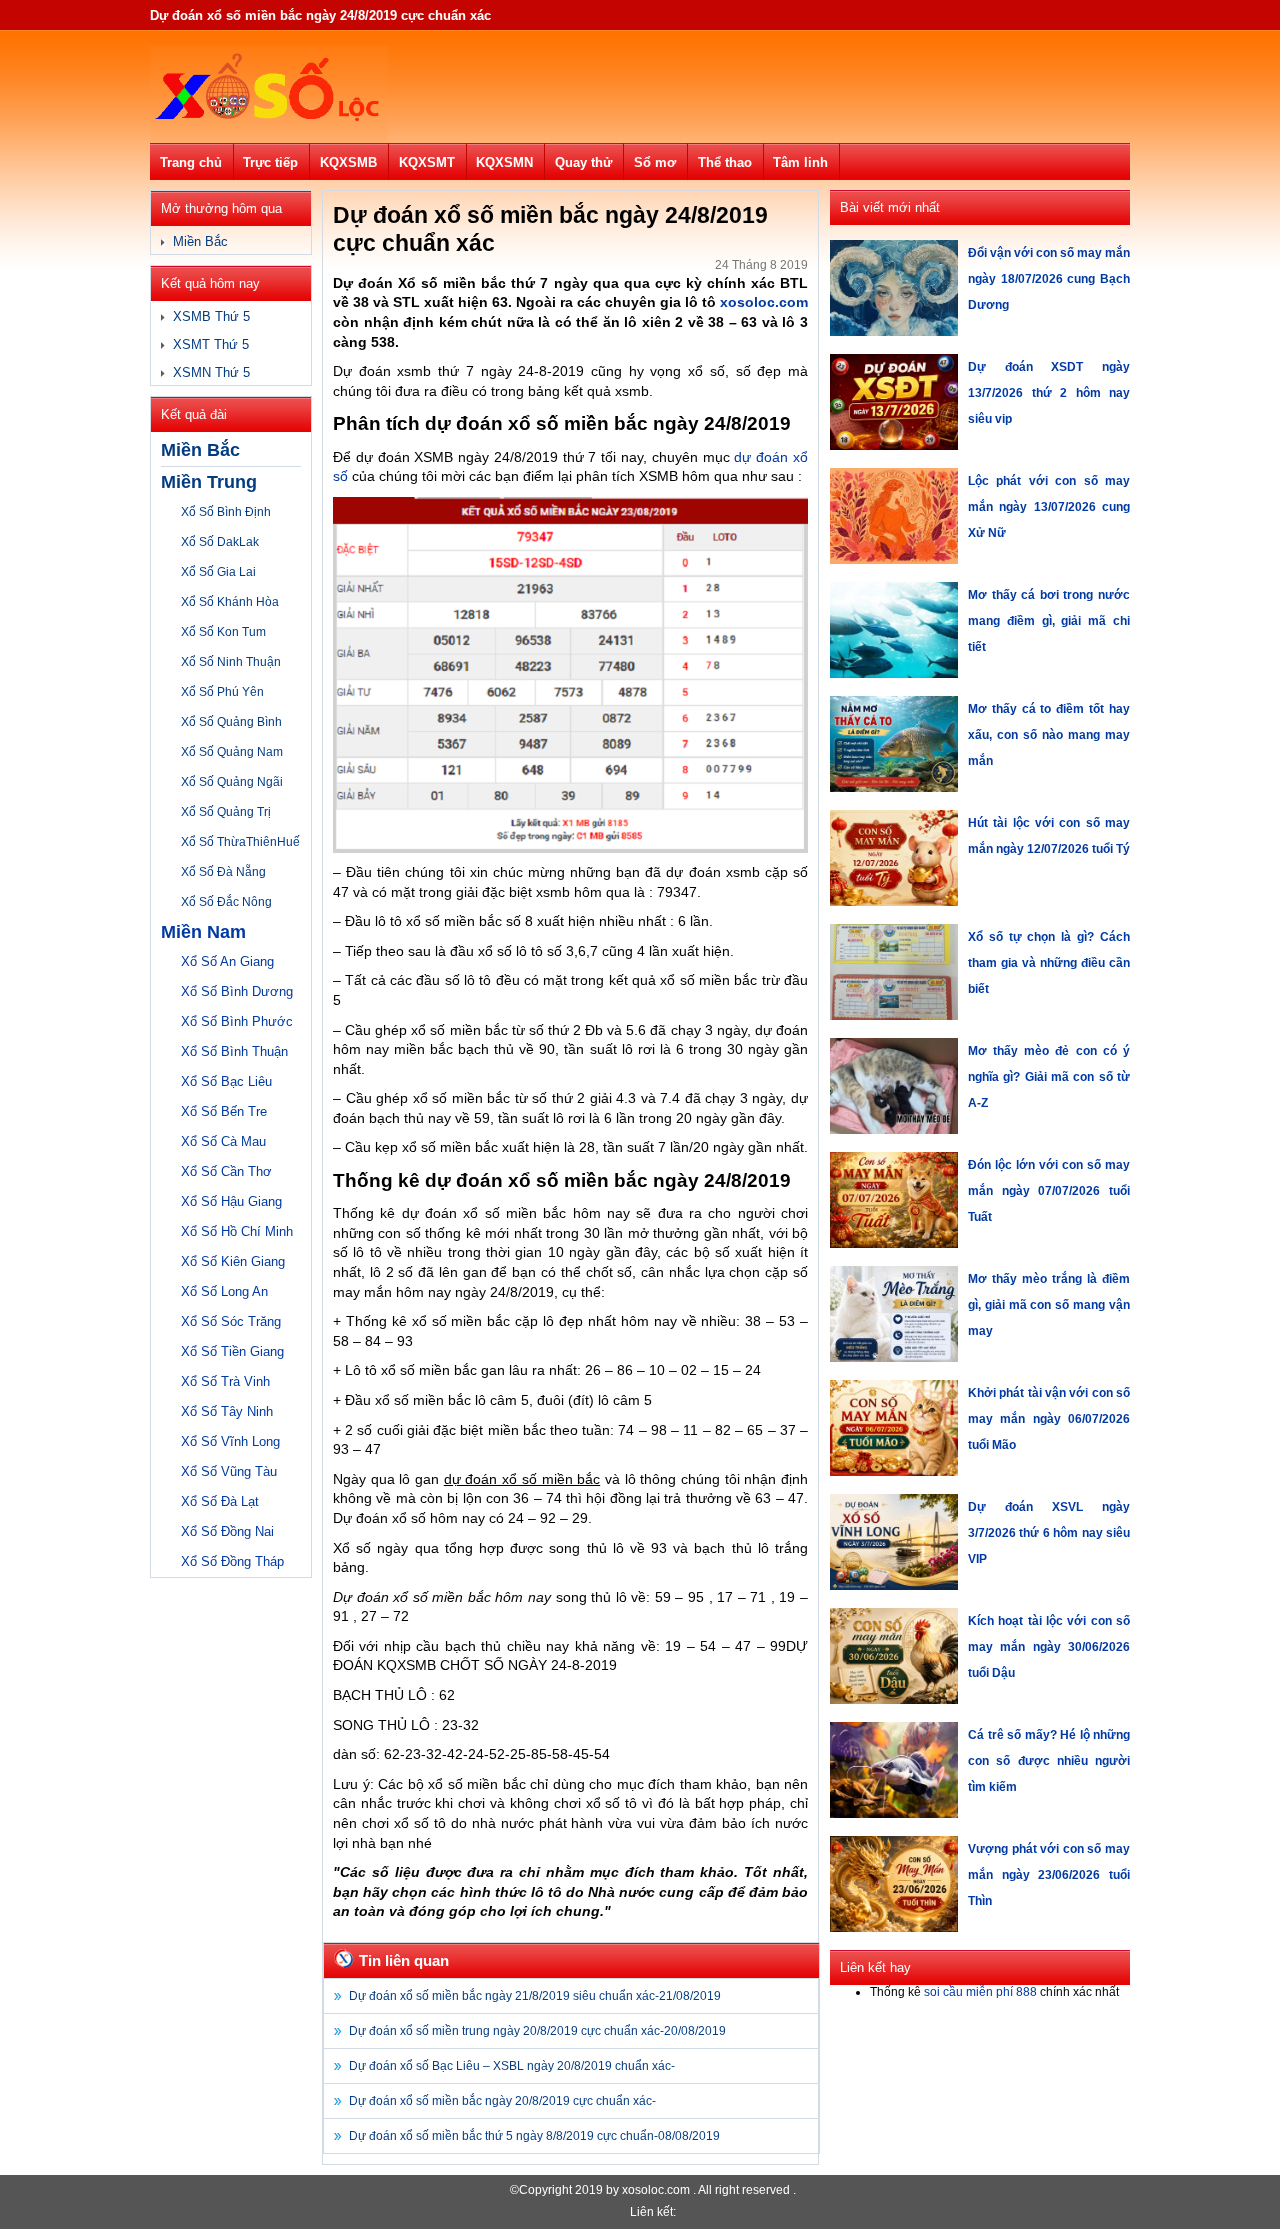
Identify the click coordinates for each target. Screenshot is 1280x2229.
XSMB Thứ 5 (211, 316)
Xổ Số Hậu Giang (231, 1201)
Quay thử (583, 162)
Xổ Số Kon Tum (223, 632)
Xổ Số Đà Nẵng (223, 872)
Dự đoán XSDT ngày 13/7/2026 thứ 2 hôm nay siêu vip (1049, 393)
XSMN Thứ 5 (211, 372)
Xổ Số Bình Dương (237, 991)
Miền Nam (203, 932)
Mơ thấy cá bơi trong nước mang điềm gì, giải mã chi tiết (1049, 621)
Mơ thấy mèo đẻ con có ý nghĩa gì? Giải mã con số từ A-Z (1049, 1077)
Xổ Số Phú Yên (222, 692)
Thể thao (725, 162)
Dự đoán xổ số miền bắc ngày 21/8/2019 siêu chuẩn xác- (535, 1996)
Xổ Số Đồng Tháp (232, 1561)
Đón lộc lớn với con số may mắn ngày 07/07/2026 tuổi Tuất (1049, 1191)
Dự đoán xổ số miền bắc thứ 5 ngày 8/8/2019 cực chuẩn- (534, 2136)
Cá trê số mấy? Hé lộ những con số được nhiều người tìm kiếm (1049, 1761)
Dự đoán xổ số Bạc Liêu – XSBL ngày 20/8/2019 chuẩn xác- (512, 2066)
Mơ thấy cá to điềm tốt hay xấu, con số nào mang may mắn (1049, 735)
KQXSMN (504, 162)
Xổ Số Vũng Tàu (229, 1471)
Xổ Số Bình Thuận (234, 1051)
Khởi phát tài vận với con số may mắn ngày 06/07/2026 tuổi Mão (1049, 1419)
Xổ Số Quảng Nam (232, 752)
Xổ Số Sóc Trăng (231, 1321)
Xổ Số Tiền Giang (232, 1351)
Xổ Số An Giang (227, 961)
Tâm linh (800, 162)
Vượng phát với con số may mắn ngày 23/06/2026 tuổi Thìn (1049, 1875)
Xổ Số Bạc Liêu (226, 1081)
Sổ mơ (655, 162)
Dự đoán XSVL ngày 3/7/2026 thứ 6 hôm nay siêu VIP (1049, 1533)
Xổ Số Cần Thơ (226, 1171)
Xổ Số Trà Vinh (225, 1381)
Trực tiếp (270, 162)
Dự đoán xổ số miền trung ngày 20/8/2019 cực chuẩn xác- (537, 2031)
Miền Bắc (200, 241)
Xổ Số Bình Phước (237, 1021)
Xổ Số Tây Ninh (227, 1411)
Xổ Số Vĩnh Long (230, 1441)
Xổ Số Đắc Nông (226, 902)
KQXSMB (348, 162)
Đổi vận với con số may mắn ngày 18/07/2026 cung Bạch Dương (1049, 279)
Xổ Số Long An (224, 1291)
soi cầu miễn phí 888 (980, 1992)
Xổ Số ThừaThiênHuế (240, 842)
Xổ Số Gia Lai (218, 572)
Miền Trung (209, 482)
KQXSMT (427, 162)
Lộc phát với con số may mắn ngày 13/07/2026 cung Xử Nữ (1049, 507)
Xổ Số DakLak (220, 542)
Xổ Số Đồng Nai (227, 1531)
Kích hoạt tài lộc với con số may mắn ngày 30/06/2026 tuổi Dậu (1049, 1647)
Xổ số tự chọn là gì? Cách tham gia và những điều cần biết (1049, 963)
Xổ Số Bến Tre (224, 1111)
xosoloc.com (764, 302)
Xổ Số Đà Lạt (220, 1501)
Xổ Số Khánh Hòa (230, 602)
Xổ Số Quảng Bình (231, 722)
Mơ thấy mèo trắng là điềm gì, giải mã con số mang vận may (1049, 1305)
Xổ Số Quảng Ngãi (232, 782)
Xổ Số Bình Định (226, 512)
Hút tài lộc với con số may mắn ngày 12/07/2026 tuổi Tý (1049, 836)
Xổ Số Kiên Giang (233, 1261)
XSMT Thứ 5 (211, 344)
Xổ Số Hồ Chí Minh (237, 1231)
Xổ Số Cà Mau (223, 1141)
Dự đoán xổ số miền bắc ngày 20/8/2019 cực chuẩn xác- (502, 2101)
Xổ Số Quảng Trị (226, 812)
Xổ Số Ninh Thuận (231, 662)
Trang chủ (191, 162)
